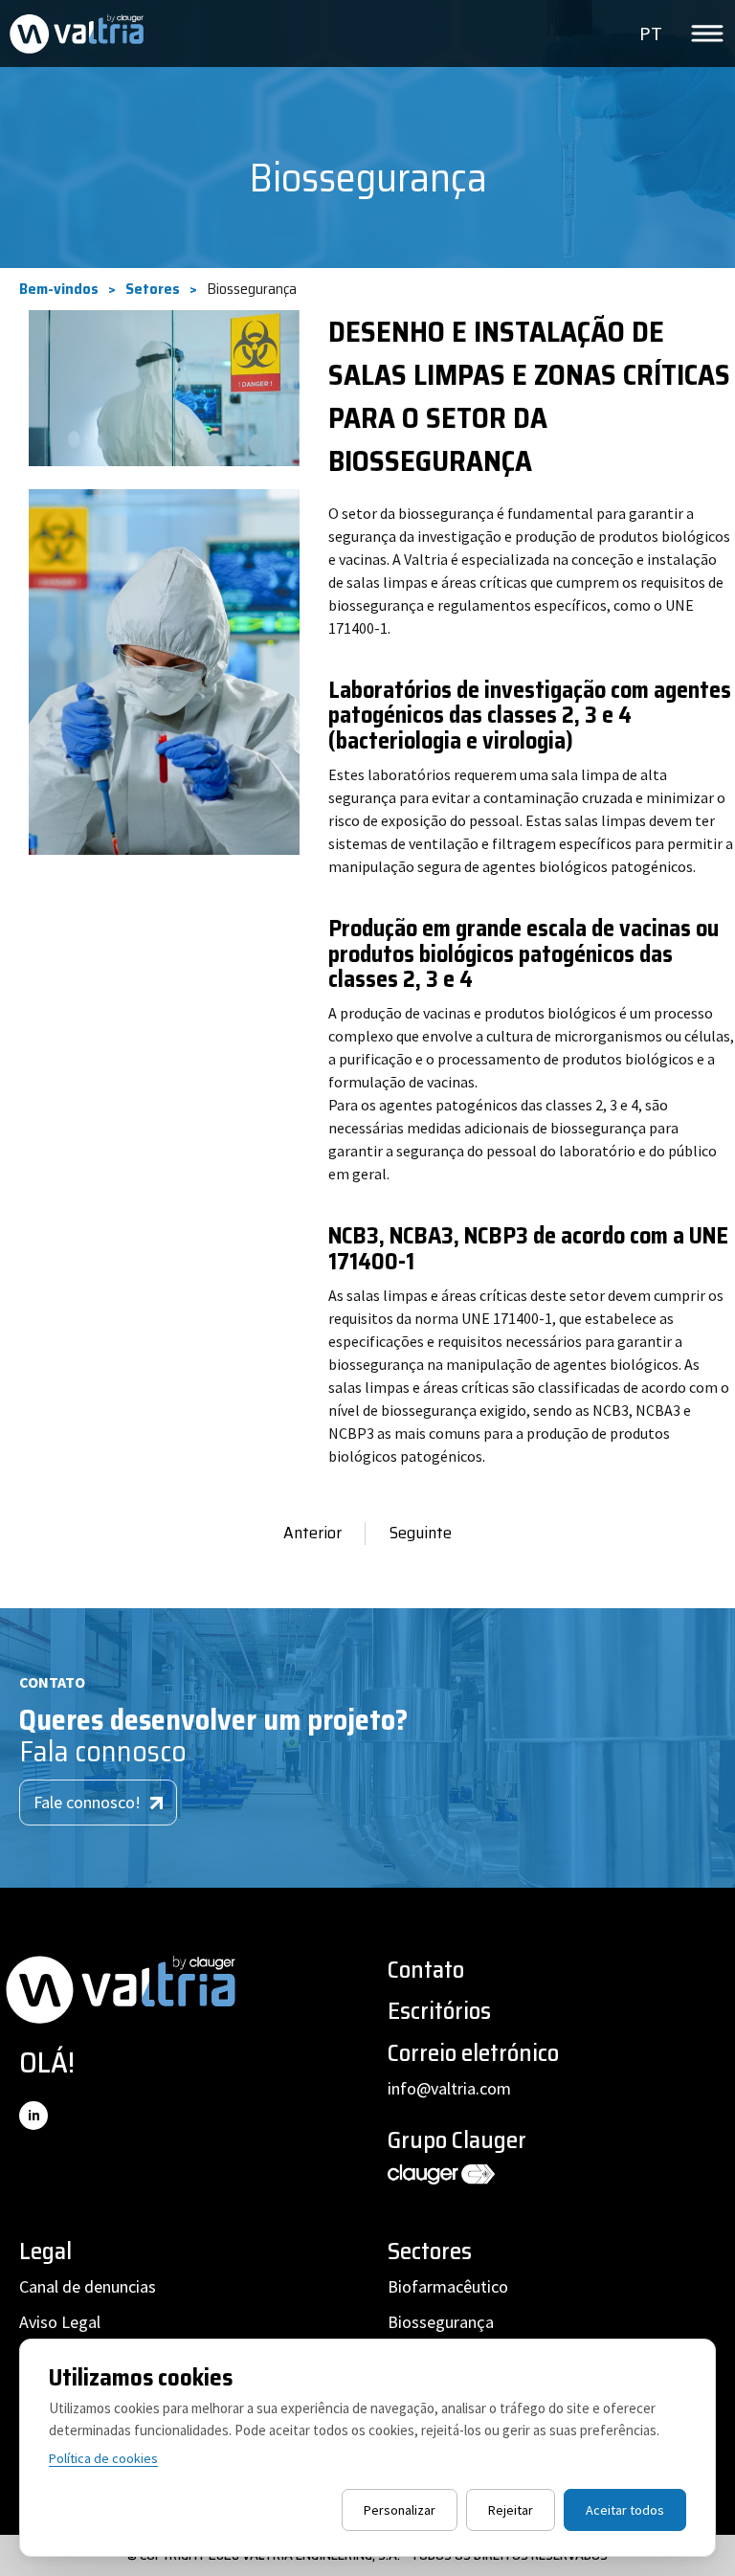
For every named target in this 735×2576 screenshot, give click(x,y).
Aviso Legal (60, 2322)
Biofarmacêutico (448, 2286)
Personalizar (400, 2510)
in (34, 2115)
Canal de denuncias (88, 2286)
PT (651, 33)
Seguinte (421, 1533)
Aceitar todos (625, 2510)
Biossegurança (441, 2322)
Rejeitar (511, 2510)
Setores (153, 289)
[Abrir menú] (707, 34)
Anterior (312, 1533)
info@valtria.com (449, 2088)
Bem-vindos (59, 289)
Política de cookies (103, 2458)
